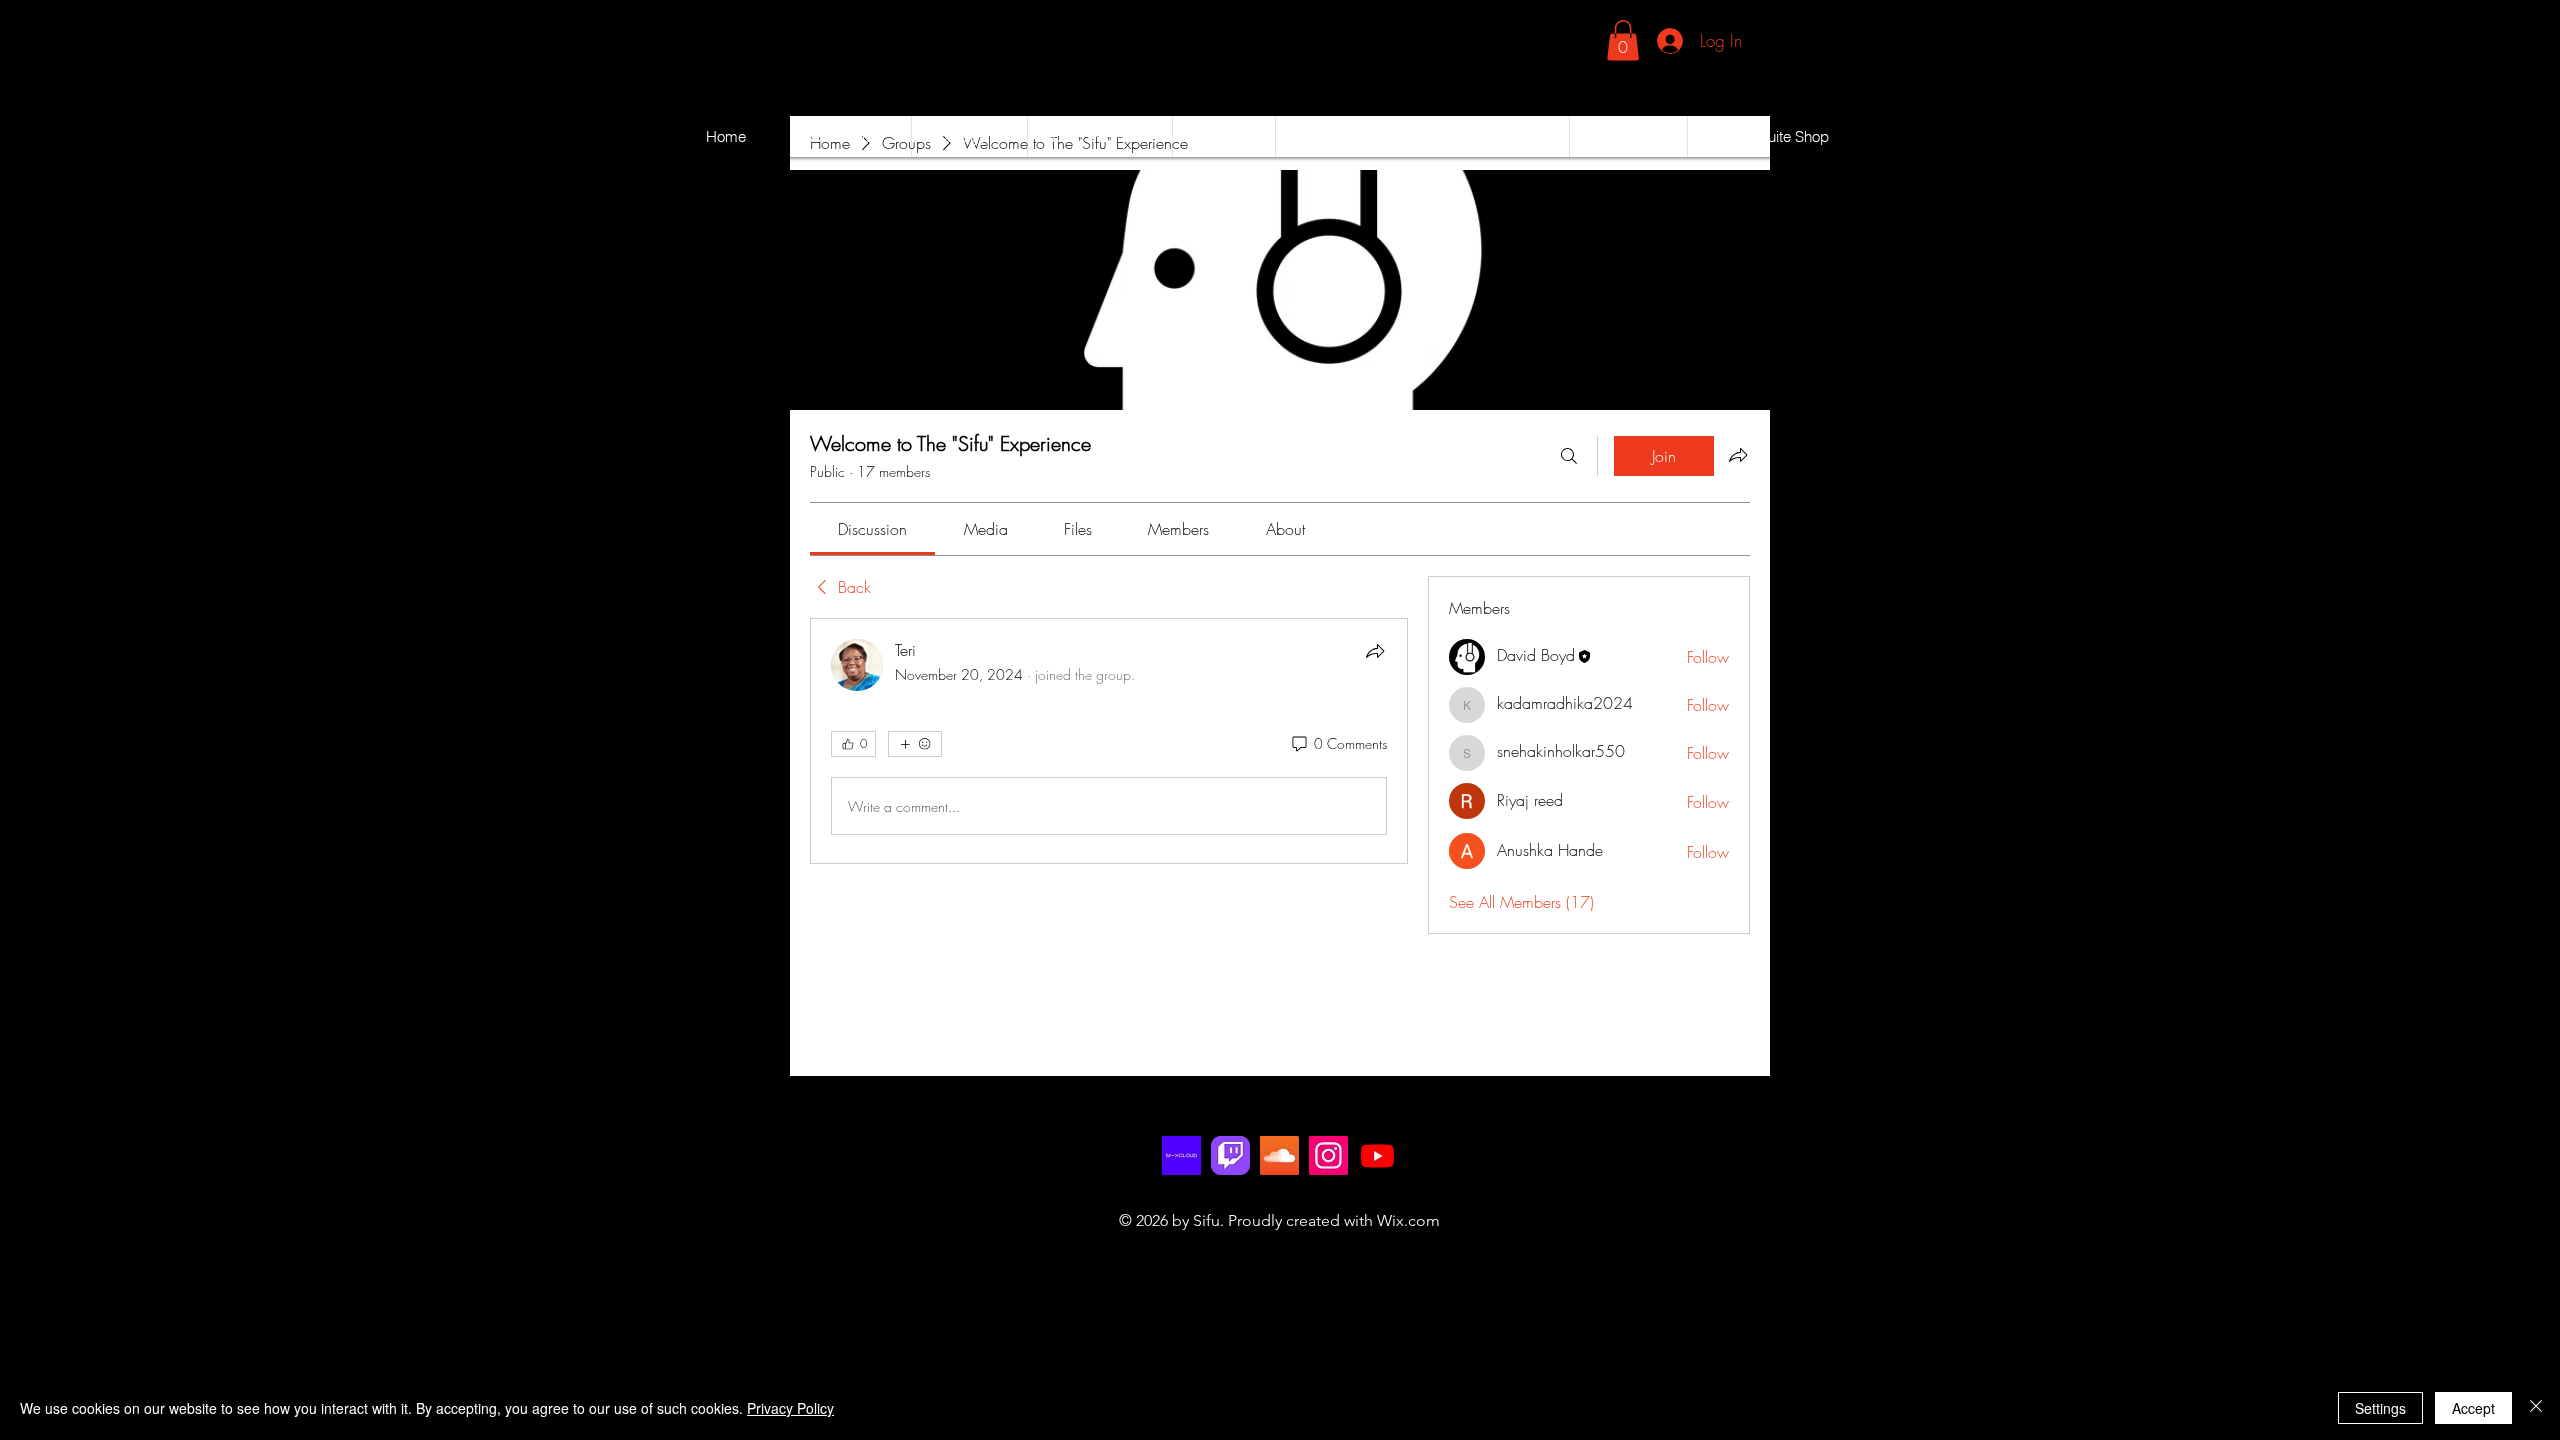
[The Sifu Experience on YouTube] (1377, 1155)
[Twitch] (1230, 1155)
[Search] (1569, 456)
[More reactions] (915, 744)
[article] (1109, 741)
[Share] (1375, 651)
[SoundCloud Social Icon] (1279, 1155)
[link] (1623, 40)
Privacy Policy (790, 1408)
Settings (2380, 1408)
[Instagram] (1328, 1155)
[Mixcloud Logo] (1181, 1155)
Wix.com (1408, 1220)
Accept (2473, 1408)
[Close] (2536, 1408)
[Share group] (1738, 455)
